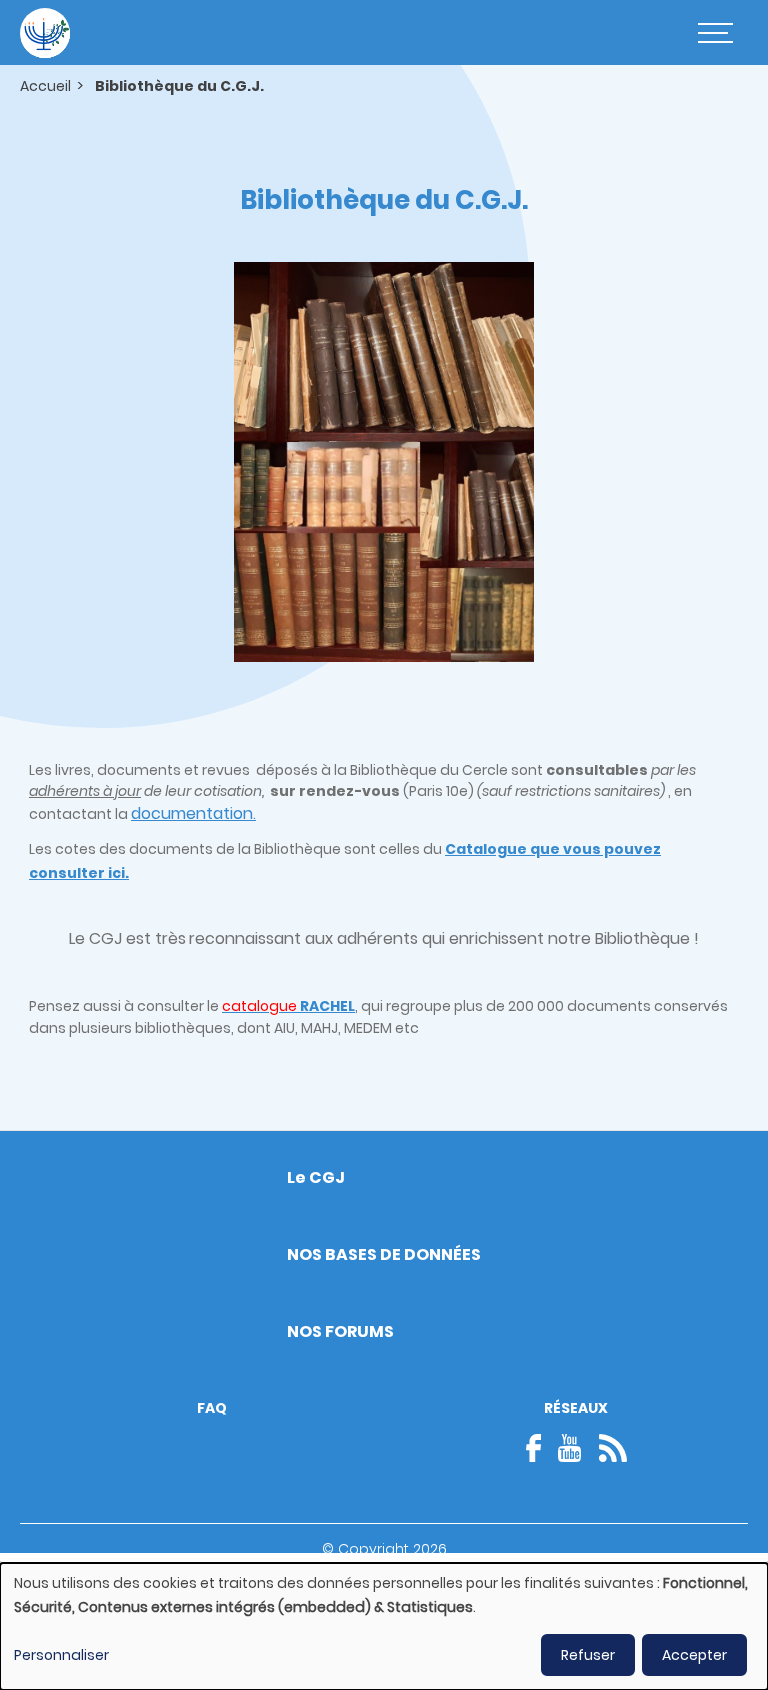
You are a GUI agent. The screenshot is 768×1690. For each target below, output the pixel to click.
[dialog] (384, 1626)
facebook (540, 1448)
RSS (613, 1448)
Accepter (694, 1655)
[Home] (45, 33)
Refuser (588, 1655)
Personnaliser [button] (61, 1655)
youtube (570, 1448)
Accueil (45, 86)
